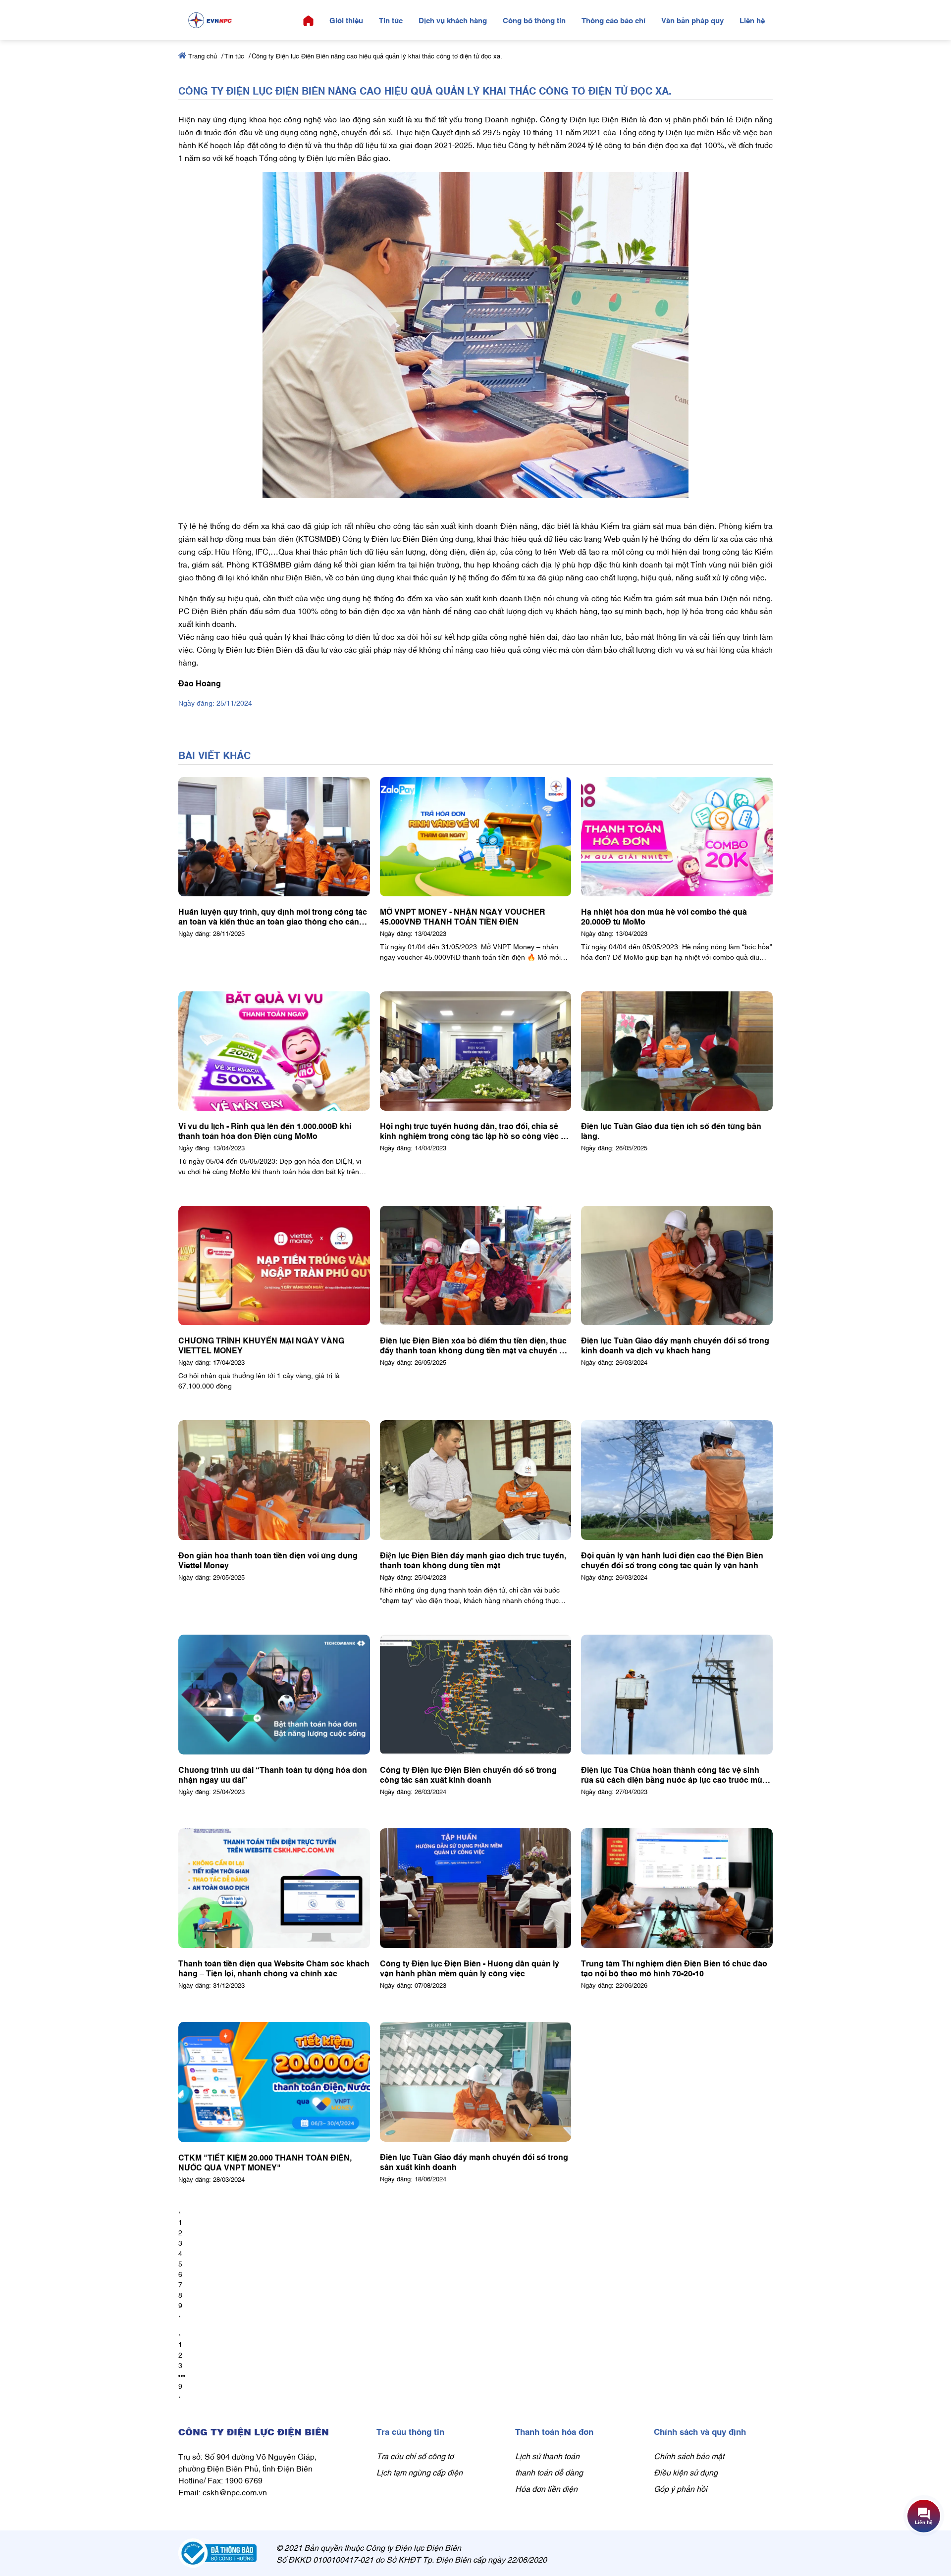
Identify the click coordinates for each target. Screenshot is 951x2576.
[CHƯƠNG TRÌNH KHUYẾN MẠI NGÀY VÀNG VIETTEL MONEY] (274, 1266)
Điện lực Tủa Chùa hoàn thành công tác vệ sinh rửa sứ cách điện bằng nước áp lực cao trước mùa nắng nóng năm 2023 (674, 1774)
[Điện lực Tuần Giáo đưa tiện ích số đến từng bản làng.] (677, 1051)
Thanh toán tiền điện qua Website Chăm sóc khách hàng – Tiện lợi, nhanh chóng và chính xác (274, 1968)
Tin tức (391, 20)
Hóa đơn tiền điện (546, 2488)
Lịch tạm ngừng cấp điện (420, 2472)
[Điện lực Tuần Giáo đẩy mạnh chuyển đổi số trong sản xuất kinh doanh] (476, 2082)
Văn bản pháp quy (692, 20)
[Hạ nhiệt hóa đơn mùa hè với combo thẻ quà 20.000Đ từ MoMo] (677, 837)
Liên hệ (752, 20)
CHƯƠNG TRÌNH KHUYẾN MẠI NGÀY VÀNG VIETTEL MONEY (261, 1345)
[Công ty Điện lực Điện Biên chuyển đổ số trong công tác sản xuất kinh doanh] (476, 1695)
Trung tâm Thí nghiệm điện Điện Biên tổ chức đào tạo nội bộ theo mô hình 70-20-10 (674, 1968)
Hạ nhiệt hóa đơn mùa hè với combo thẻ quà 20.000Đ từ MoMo (664, 916)
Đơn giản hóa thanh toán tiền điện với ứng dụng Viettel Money (268, 1560)
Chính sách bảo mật (689, 2456)
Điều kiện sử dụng (686, 2472)
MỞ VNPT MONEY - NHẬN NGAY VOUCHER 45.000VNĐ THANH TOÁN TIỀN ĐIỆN (463, 916)
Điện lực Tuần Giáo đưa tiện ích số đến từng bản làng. (671, 1131)
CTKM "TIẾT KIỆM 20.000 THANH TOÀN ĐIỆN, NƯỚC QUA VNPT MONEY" (265, 2162)
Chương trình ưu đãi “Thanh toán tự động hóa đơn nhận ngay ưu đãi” (273, 1774)
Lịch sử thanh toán (547, 2456)
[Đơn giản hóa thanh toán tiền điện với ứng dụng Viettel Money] (274, 1480)
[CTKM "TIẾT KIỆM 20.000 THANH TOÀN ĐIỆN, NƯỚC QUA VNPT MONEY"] (274, 2082)
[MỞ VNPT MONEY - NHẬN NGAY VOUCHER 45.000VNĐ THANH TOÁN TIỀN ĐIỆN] (476, 837)
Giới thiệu (346, 20)
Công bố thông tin (534, 20)
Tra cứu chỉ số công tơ (415, 2456)
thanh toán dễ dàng (549, 2472)
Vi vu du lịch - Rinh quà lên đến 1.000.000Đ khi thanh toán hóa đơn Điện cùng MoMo (265, 1131)
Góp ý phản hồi (681, 2488)
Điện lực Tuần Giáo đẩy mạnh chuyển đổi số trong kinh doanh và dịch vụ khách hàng (675, 1345)
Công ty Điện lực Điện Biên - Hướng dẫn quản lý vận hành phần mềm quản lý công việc (470, 1968)
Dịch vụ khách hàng (453, 20)
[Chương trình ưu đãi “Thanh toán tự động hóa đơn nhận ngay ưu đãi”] (274, 1695)
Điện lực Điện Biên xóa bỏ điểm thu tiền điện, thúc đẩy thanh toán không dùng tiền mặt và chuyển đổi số (475, 1345)
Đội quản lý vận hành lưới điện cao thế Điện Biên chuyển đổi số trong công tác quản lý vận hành (672, 1560)
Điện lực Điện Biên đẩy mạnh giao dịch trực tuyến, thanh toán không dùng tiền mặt (473, 1560)
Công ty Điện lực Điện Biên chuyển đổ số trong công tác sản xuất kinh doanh (468, 1774)
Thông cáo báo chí (613, 20)
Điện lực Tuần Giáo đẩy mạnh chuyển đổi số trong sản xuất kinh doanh (474, 2162)
